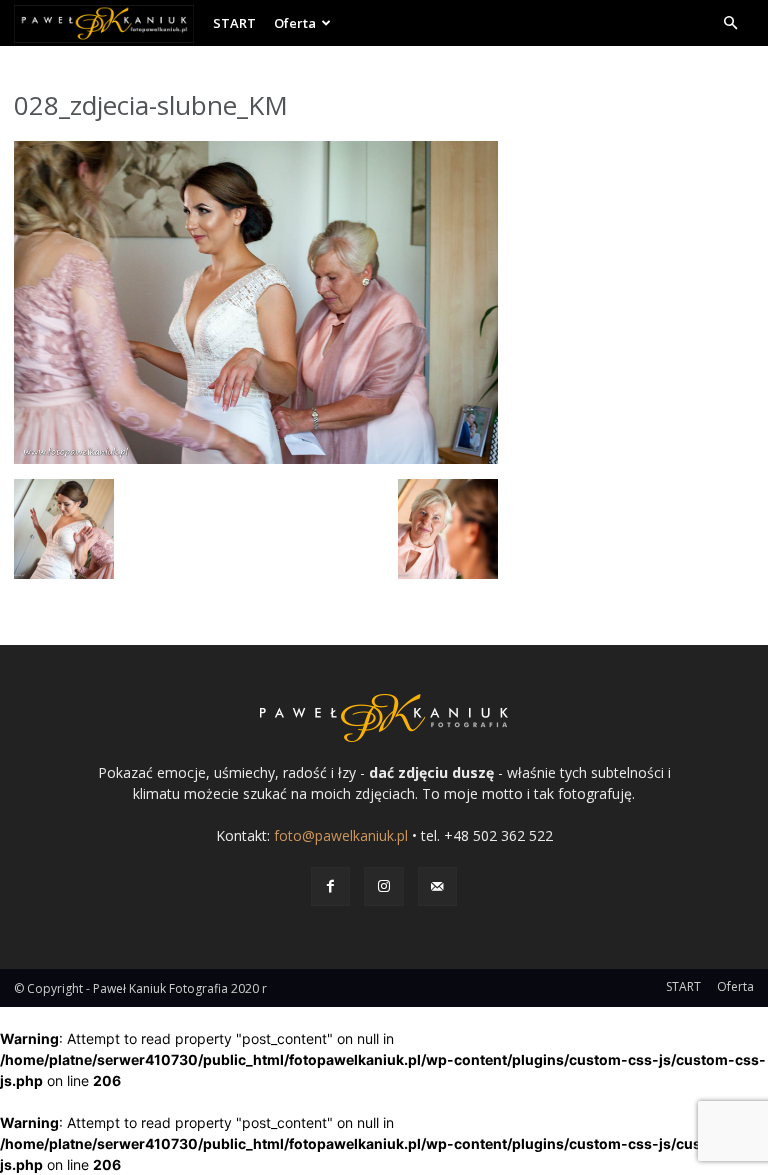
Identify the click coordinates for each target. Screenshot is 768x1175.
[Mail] (437, 886)
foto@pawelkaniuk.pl (341, 835)
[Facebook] (330, 886)
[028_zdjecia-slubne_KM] (256, 458)
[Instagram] (383, 886)
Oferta (295, 23)
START (234, 23)
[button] (730, 23)
